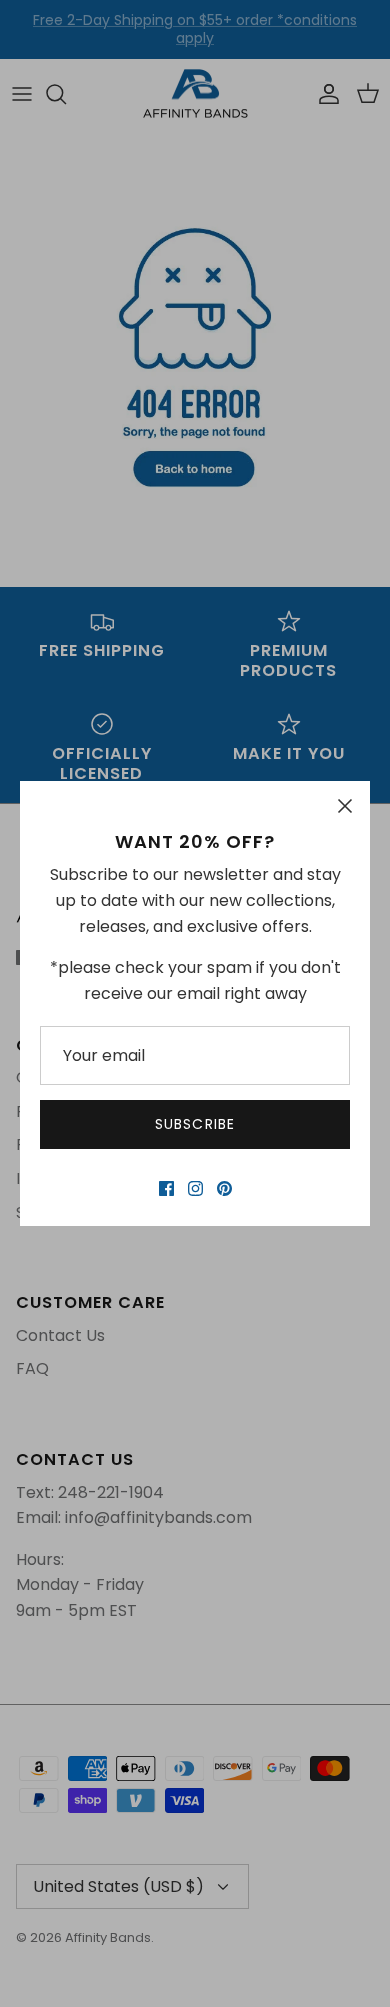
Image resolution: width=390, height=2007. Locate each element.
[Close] (345, 806)
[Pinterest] (224, 1188)
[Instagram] (195, 1188)
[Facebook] (166, 1188)
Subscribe (195, 1124)
